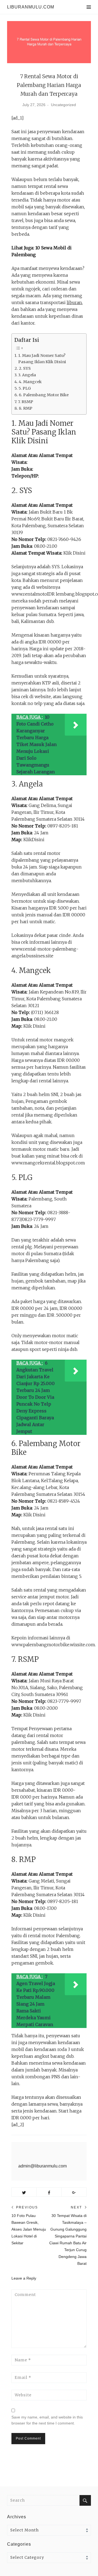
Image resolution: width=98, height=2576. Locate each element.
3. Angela (27, 375)
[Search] (85, 2500)
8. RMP (26, 408)
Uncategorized (63, 105)
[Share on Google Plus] (74, 2192)
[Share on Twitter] (24, 2192)
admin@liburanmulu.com (42, 2166)
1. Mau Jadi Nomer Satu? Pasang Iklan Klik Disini (42, 359)
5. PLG (25, 388)
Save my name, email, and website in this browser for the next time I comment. (47, 2420)
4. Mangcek (30, 382)
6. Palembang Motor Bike (44, 395)
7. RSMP (26, 402)
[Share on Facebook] (49, 2192)
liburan (74, 302)
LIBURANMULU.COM (31, 7)
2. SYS (25, 368)
